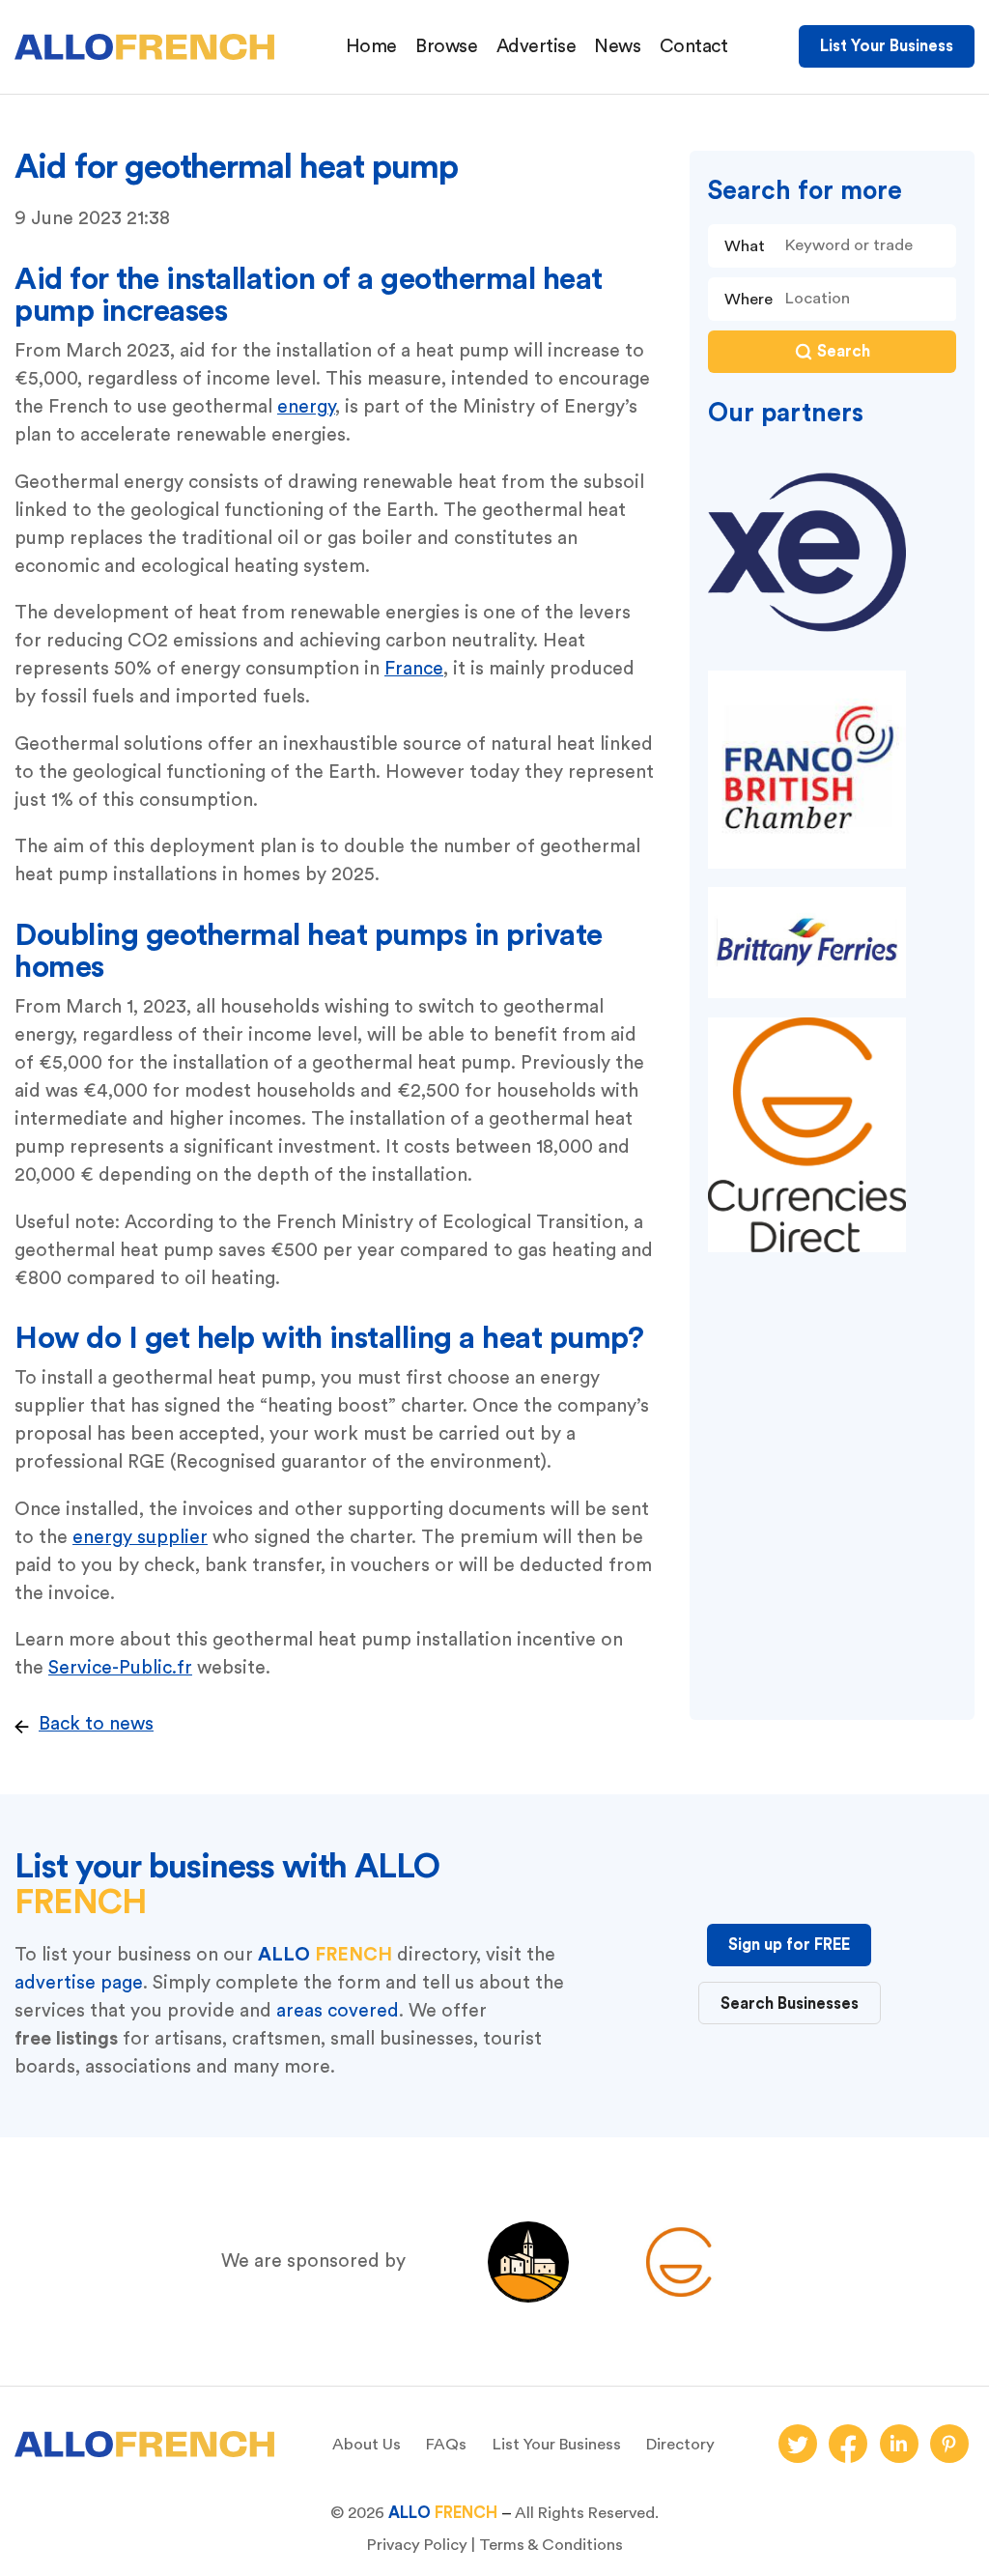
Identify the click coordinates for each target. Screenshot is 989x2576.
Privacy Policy (417, 2545)
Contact (694, 46)
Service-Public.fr (120, 1668)
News (617, 46)
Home (371, 46)
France (414, 669)
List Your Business (887, 46)
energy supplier (140, 1537)
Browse (446, 46)
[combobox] (865, 299)
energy (306, 407)
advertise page (79, 1983)
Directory (680, 2444)
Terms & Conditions (551, 2545)
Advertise (537, 46)
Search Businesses (790, 2004)
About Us (367, 2444)
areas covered (338, 2011)
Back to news (96, 1724)
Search (844, 351)
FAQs (446, 2444)
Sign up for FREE (789, 1945)
